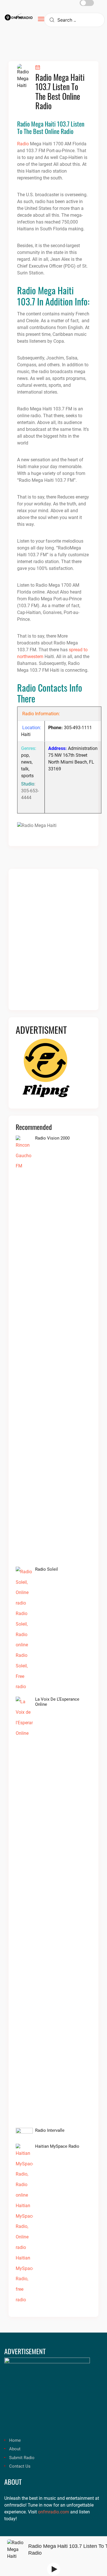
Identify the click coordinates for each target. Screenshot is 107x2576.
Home (15, 2440)
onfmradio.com (53, 2512)
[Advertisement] (53, 943)
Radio (23, 144)
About (15, 2449)
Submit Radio (22, 2458)
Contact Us (20, 2466)
